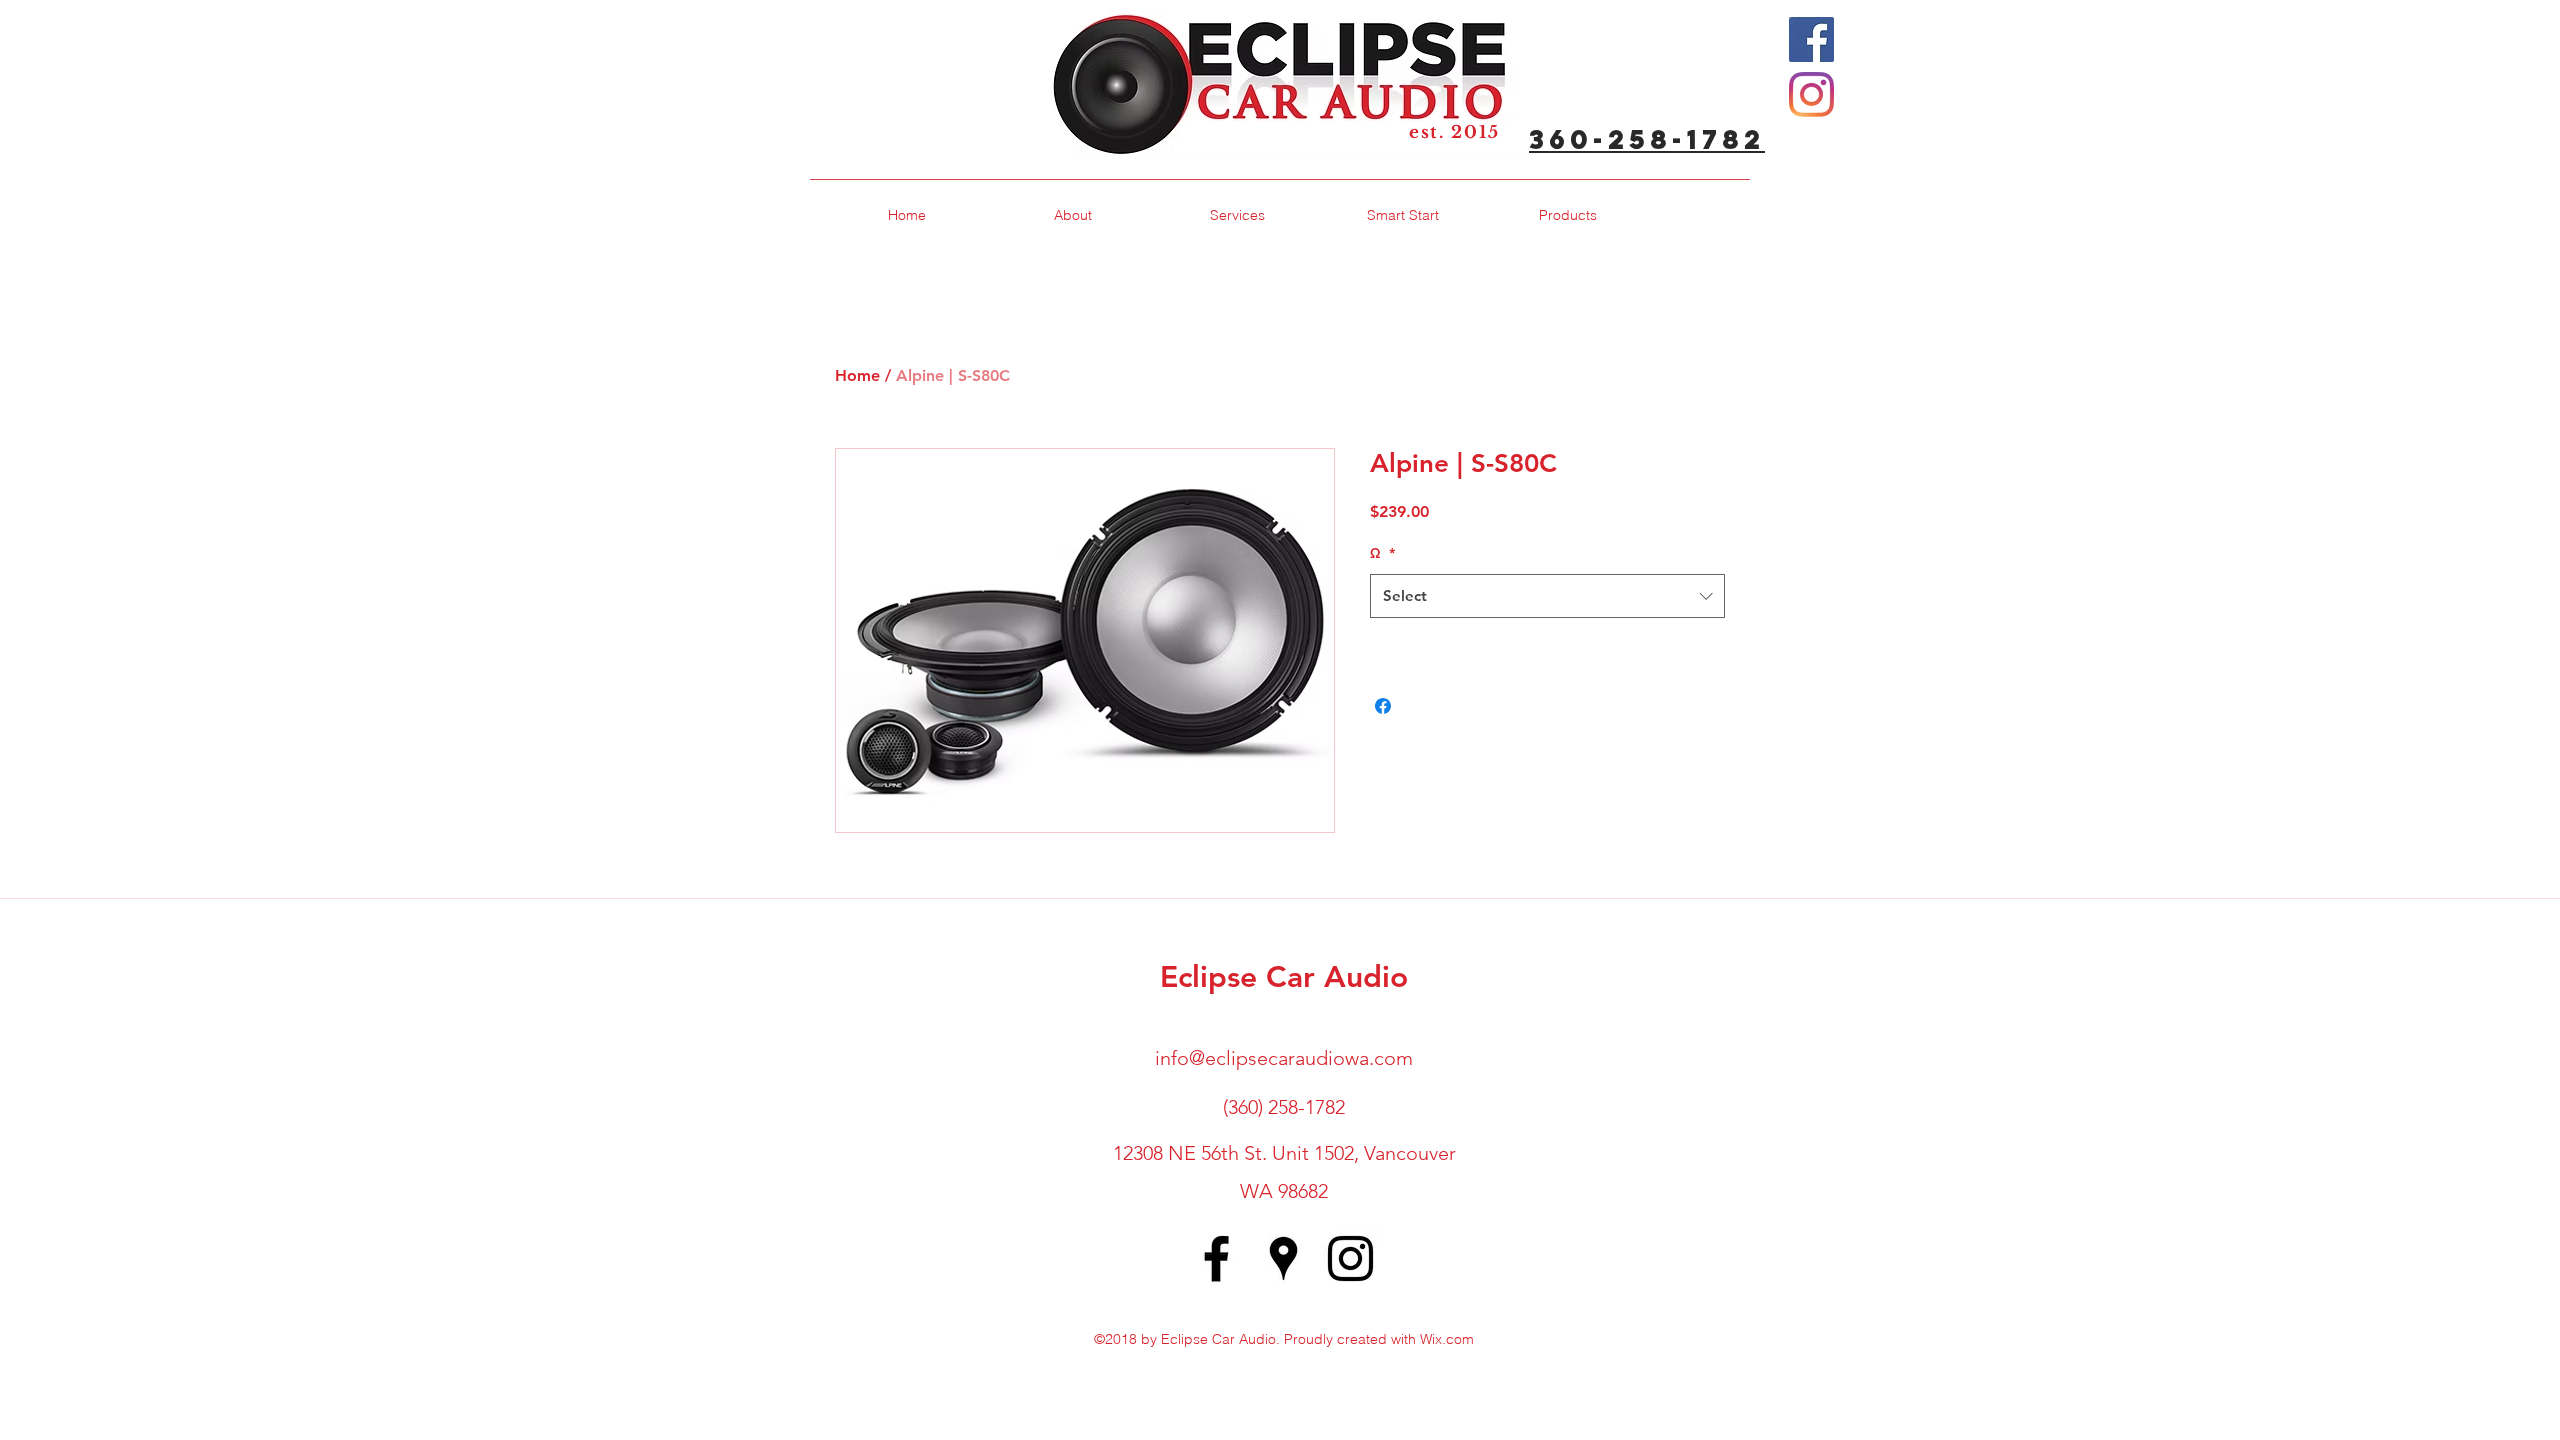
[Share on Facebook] (1383, 706)
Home (857, 375)
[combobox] (1547, 596)
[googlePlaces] (1283, 1258)
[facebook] (1216, 1258)
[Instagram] (1811, 94)
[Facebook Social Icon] (1811, 39)
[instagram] (1350, 1258)
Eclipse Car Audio (1284, 977)
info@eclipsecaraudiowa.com (1284, 1058)
